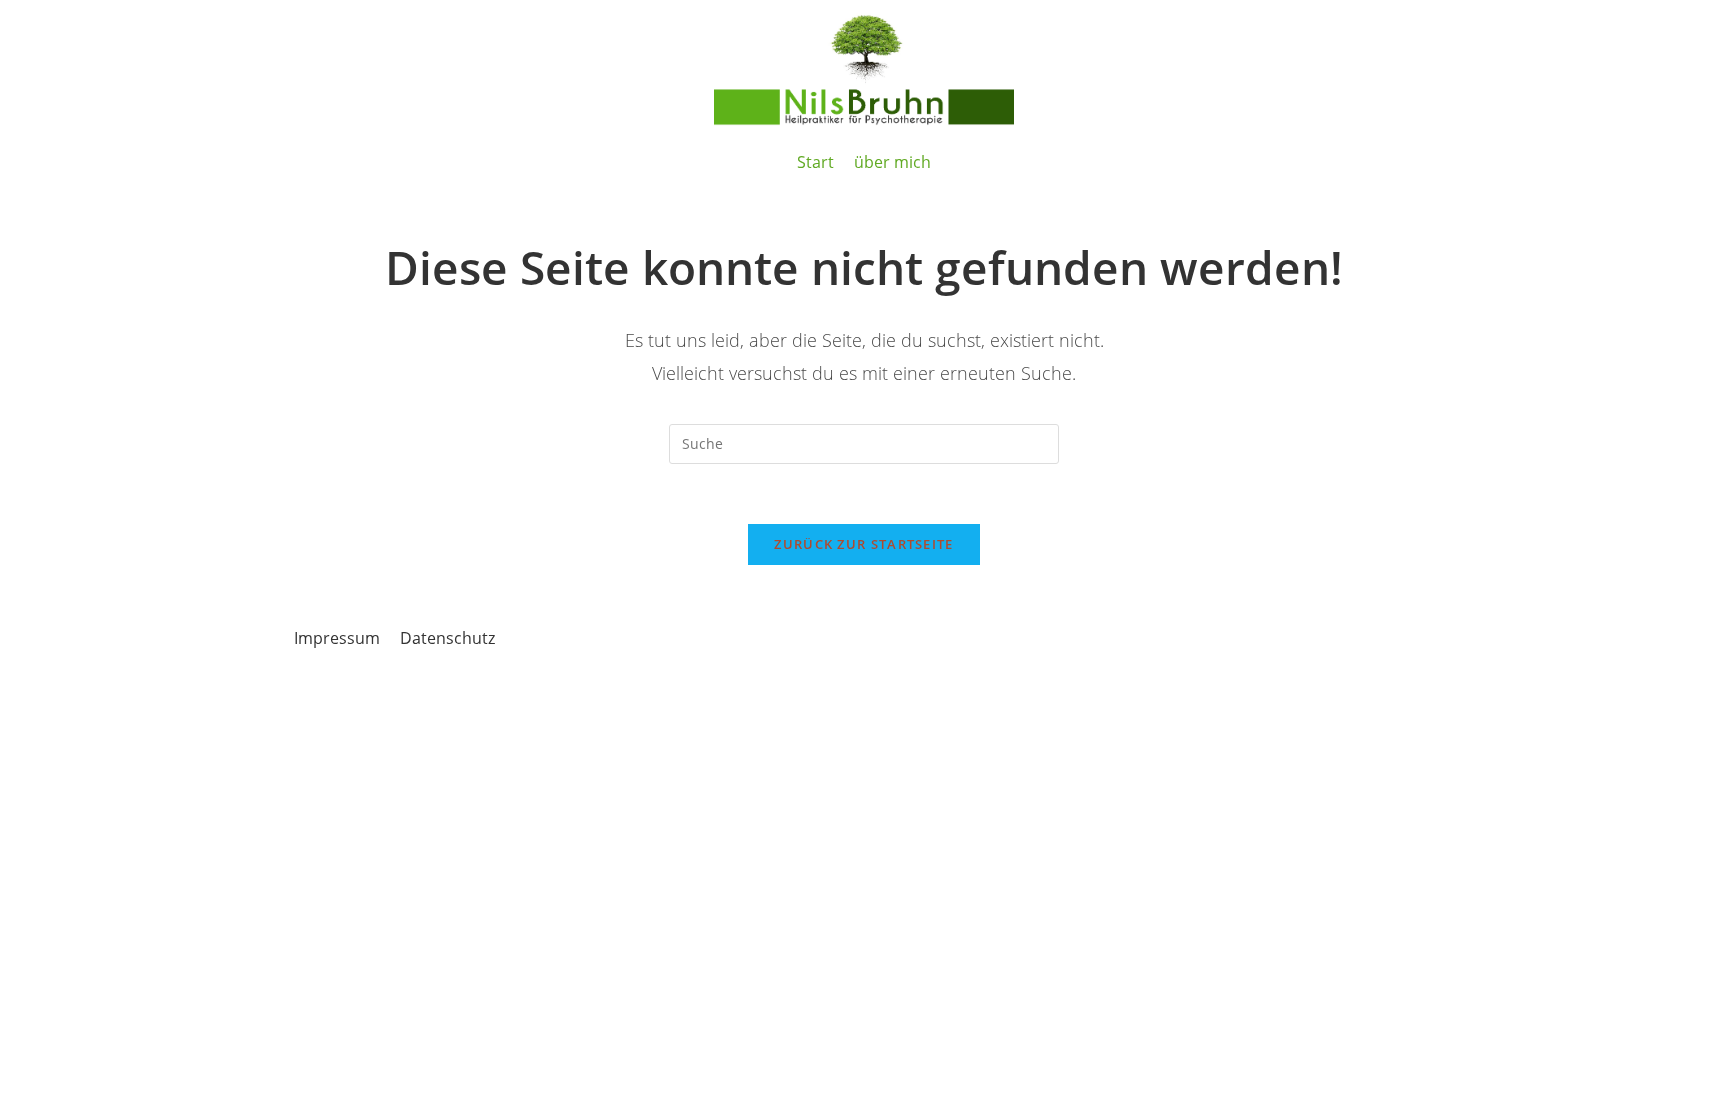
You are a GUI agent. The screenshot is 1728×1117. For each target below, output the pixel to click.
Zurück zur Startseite (863, 544)
